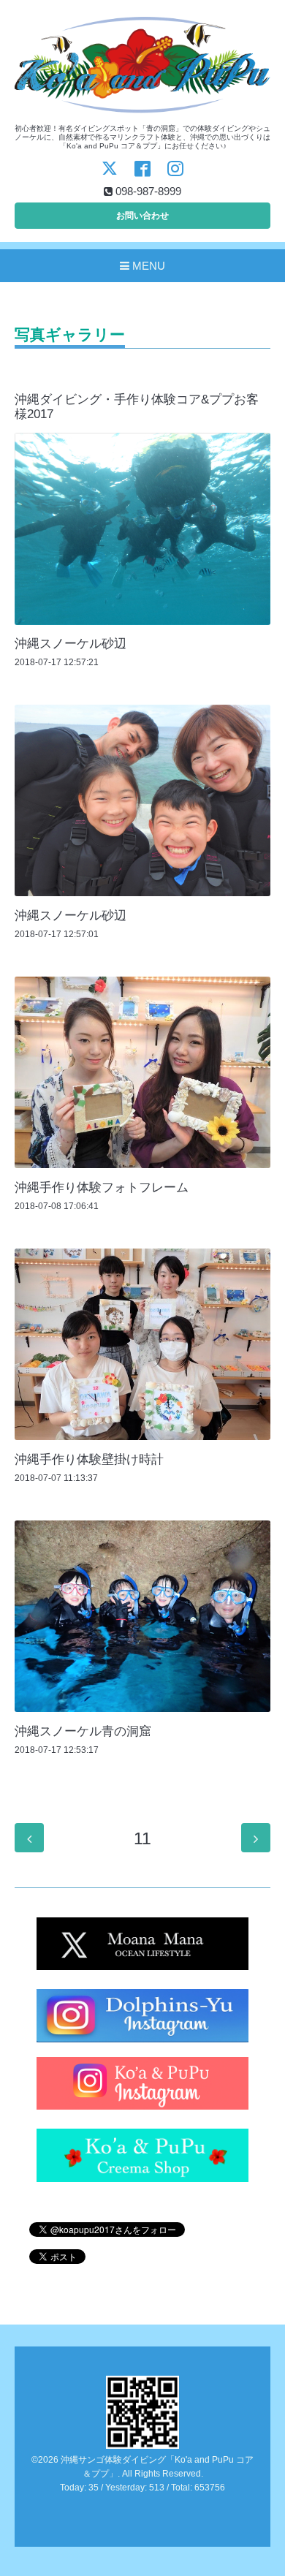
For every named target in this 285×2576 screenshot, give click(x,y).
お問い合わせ (142, 216)
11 (142, 1839)
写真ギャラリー (70, 335)
